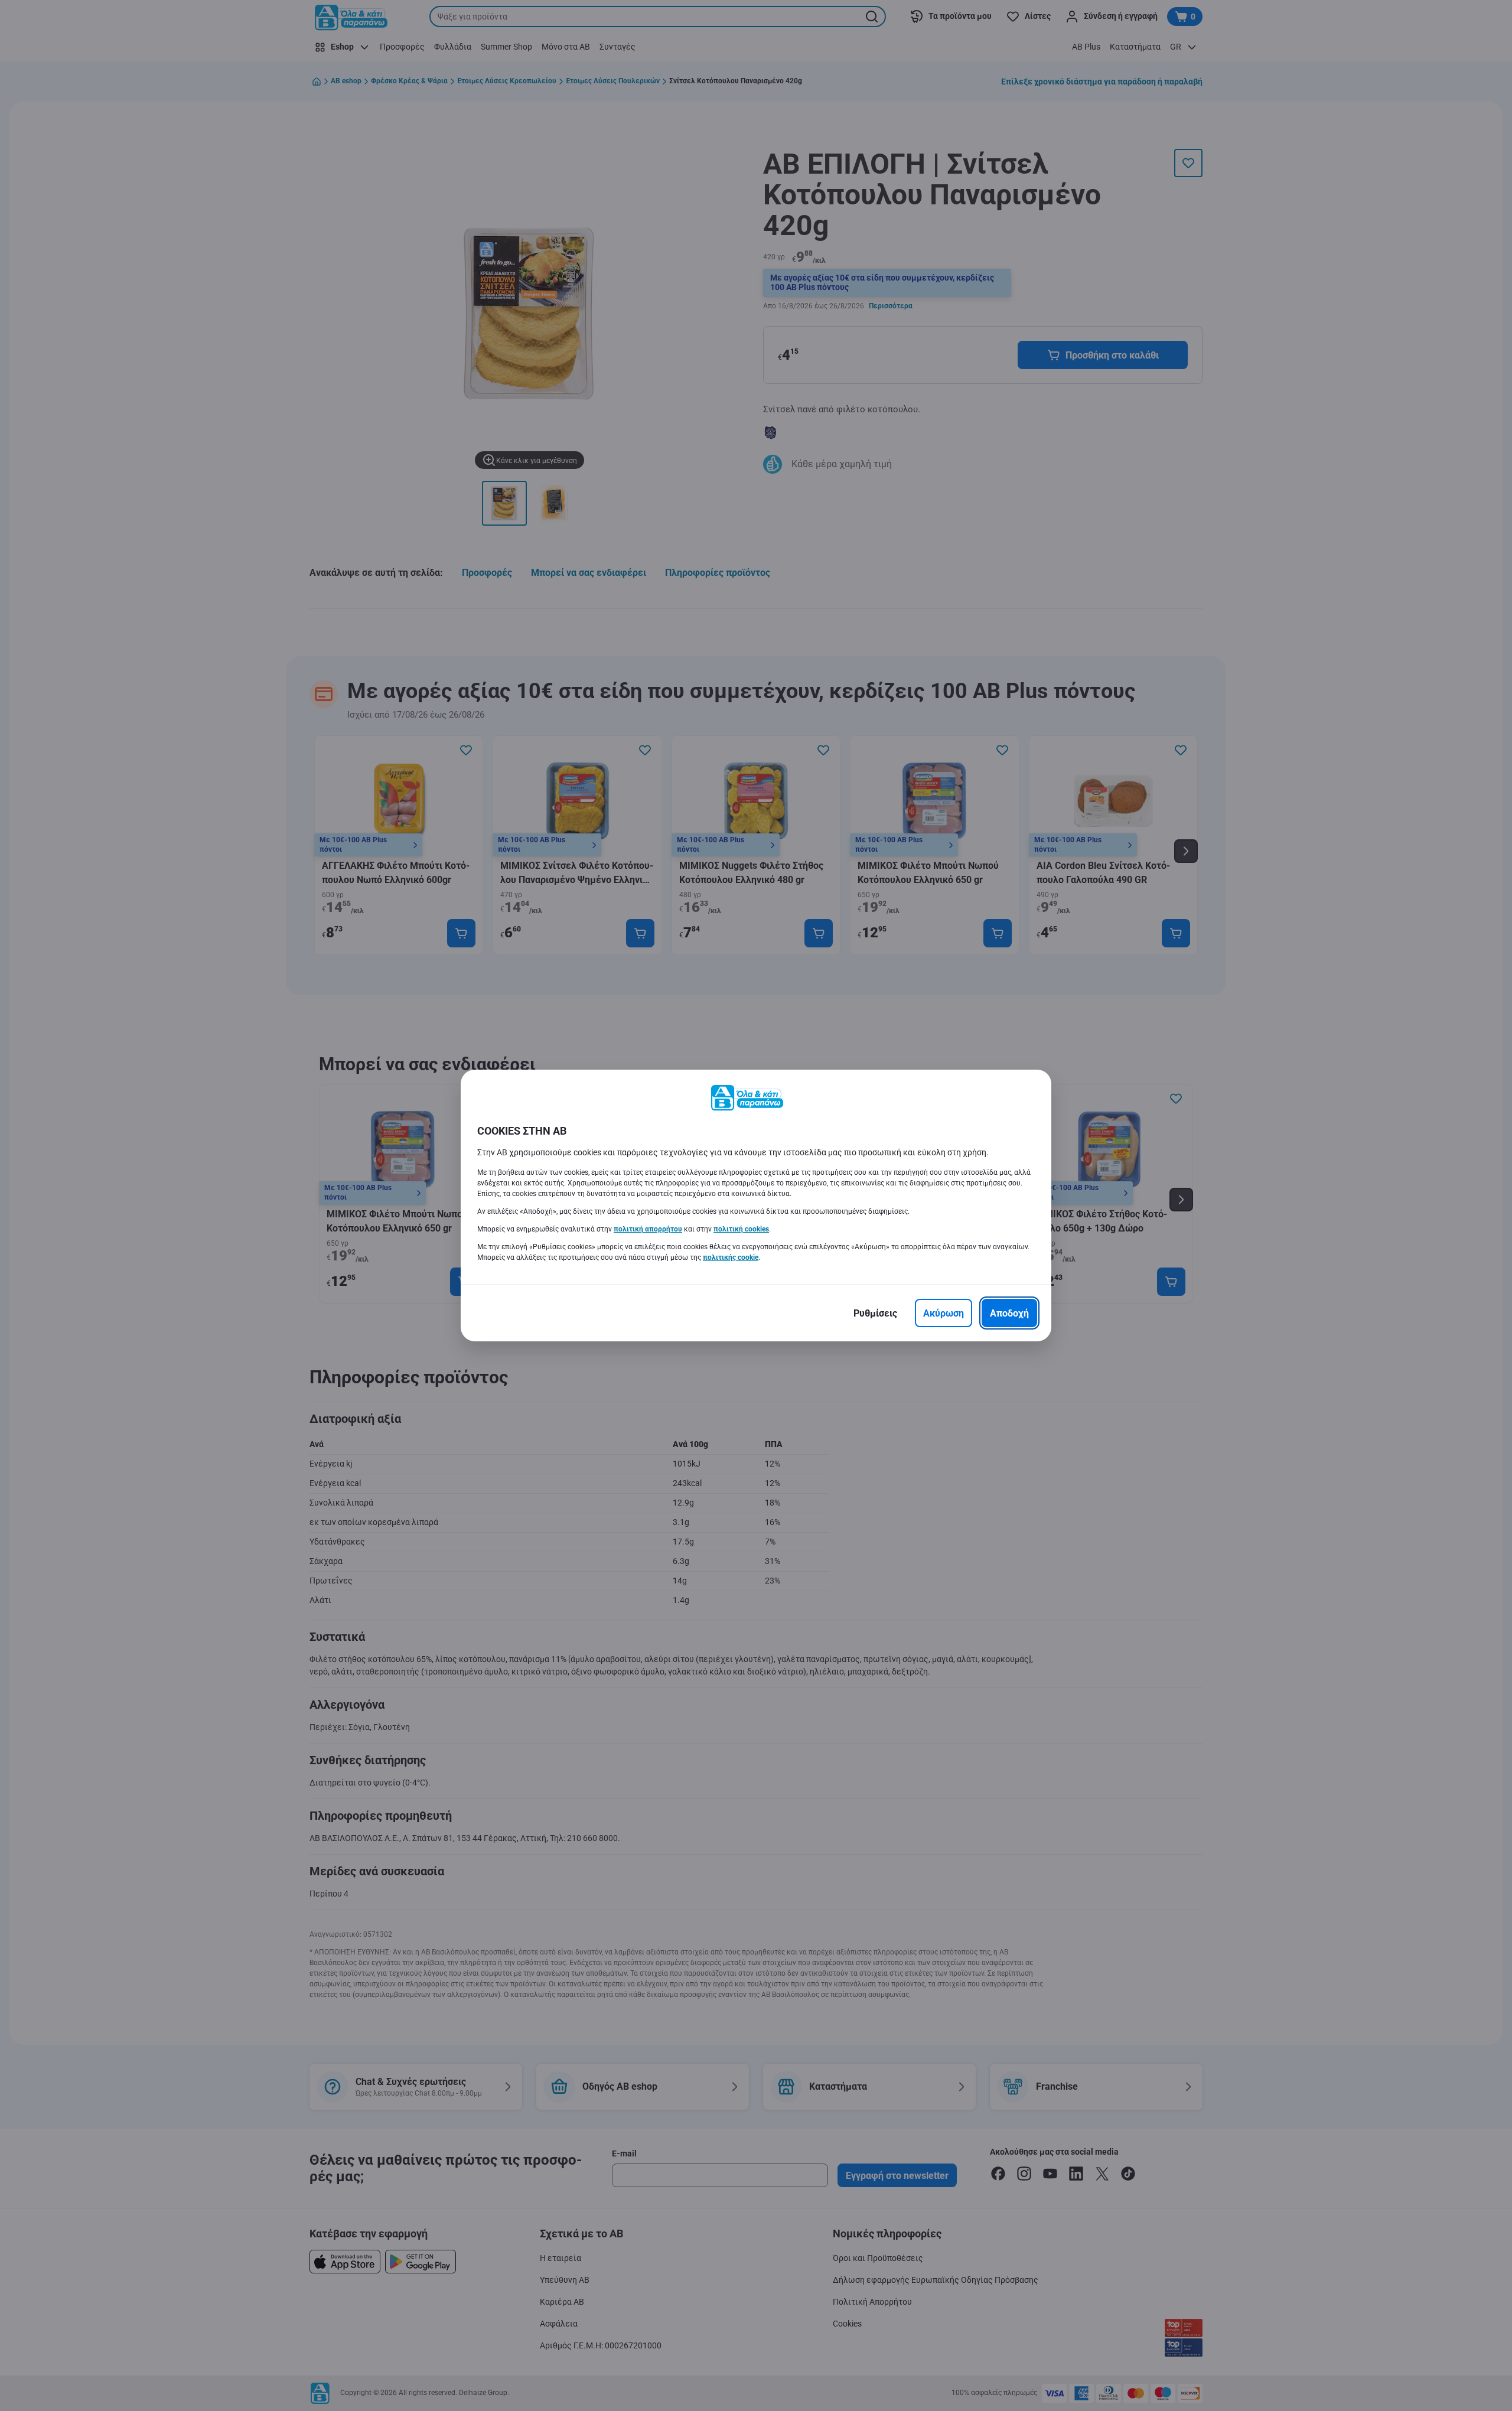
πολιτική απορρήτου (648, 1229)
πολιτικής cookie (731, 1257)
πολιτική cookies (741, 1229)
